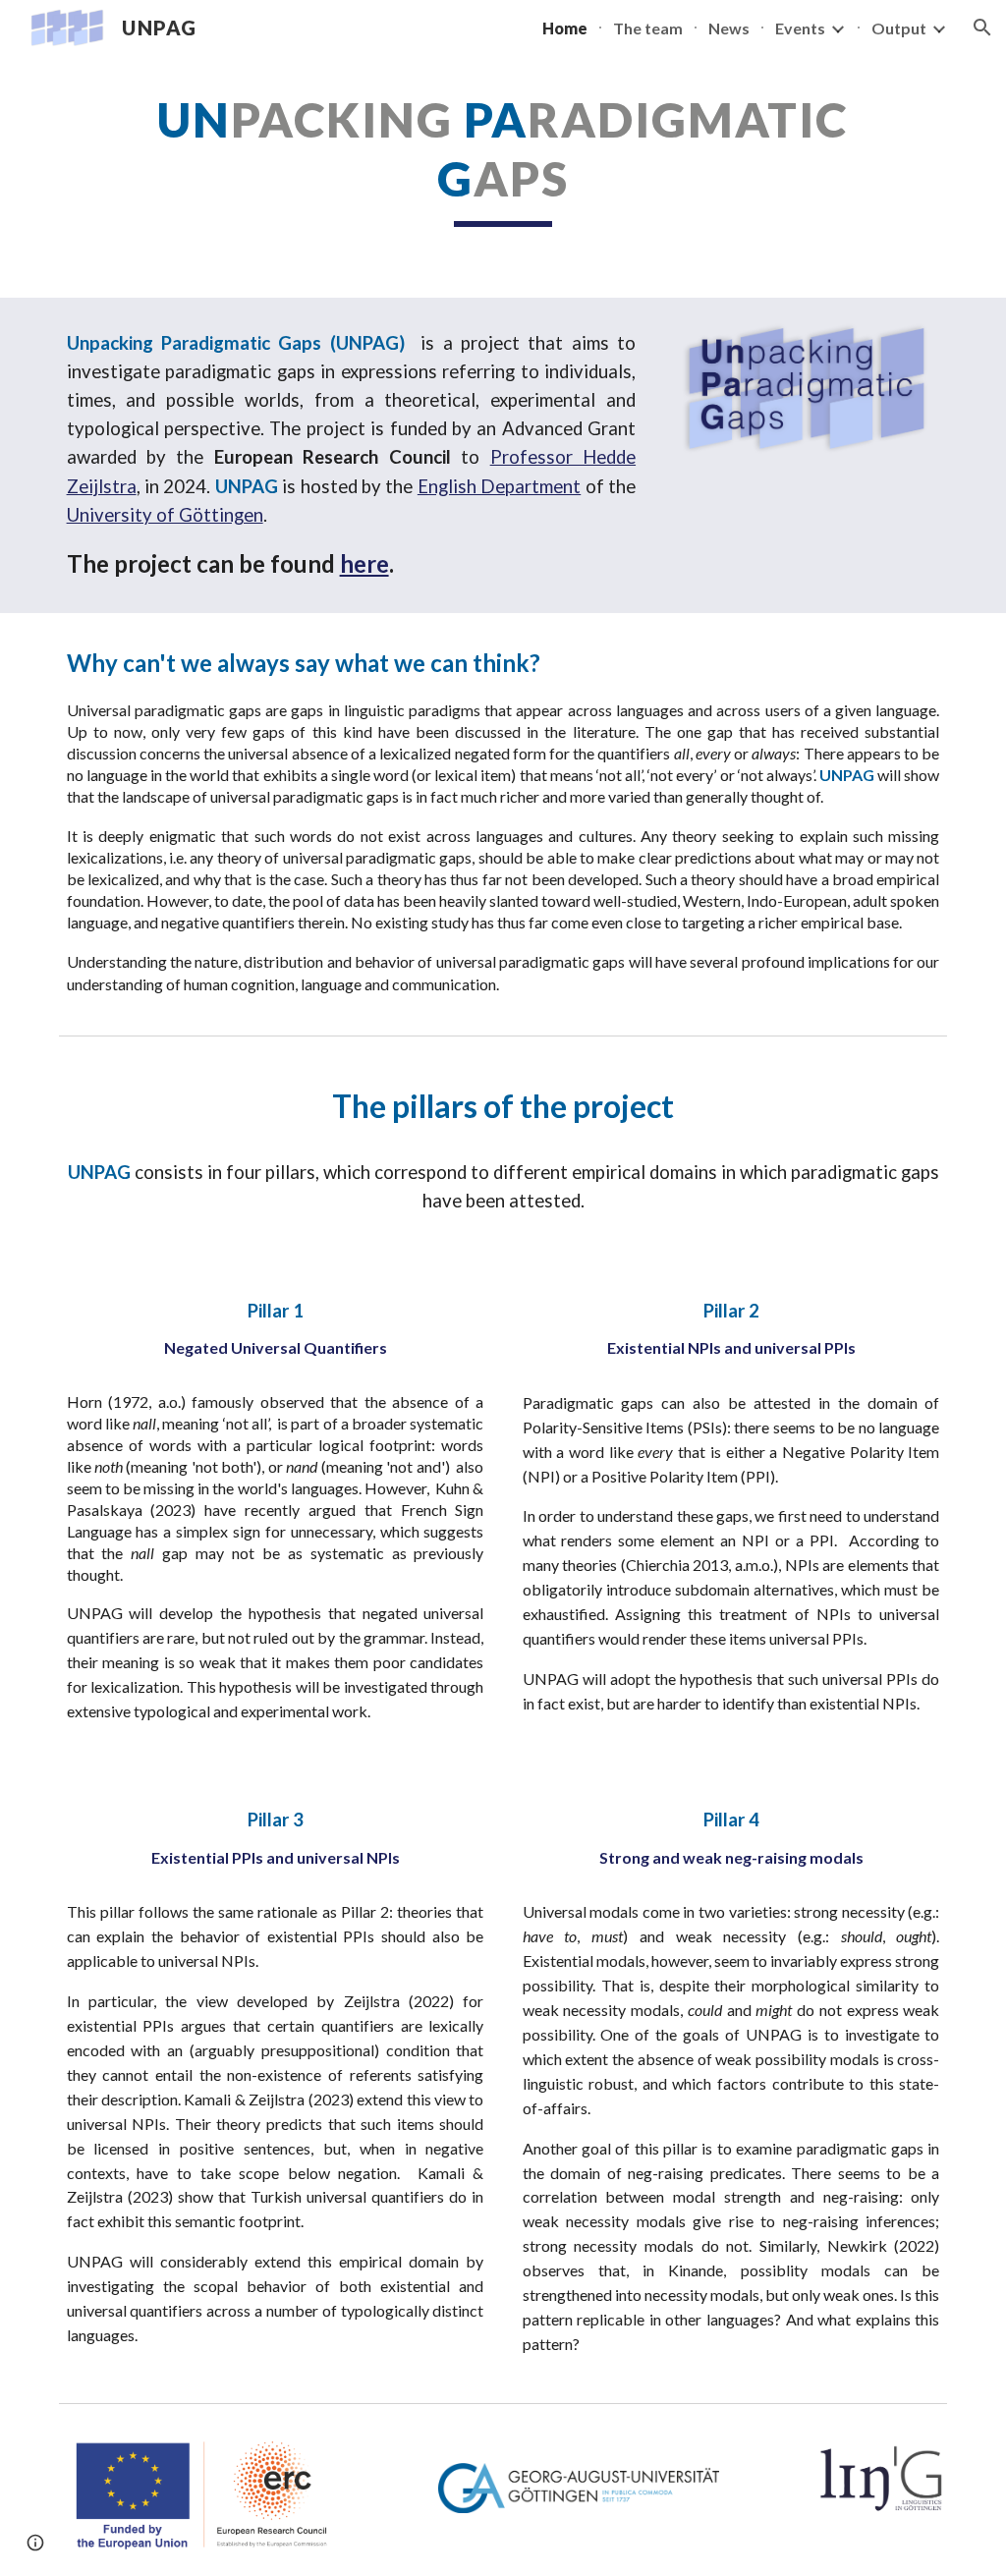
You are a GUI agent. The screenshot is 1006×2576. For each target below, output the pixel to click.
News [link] (729, 28)
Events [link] (800, 28)
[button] (982, 28)
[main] (503, 159)
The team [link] (648, 28)
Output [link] (899, 28)
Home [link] (565, 28)
